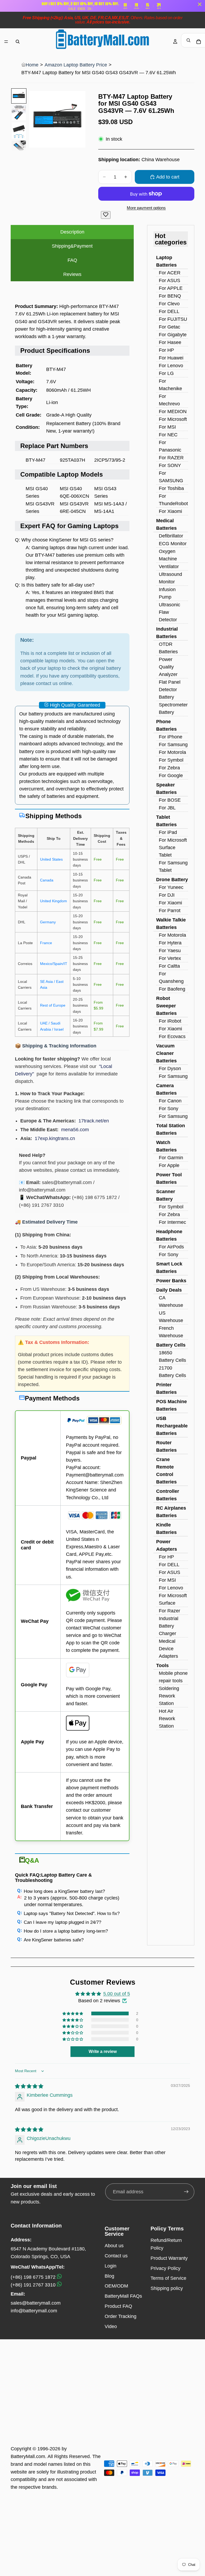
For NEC (168, 435)
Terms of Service (168, 2278)
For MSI (167, 427)
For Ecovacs (172, 1036)
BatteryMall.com (28, 2456)
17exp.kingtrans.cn (55, 1138)
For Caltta (169, 966)
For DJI (167, 895)
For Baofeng (172, 989)
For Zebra (169, 768)
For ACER (170, 273)
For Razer (169, 1611)
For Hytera (170, 943)
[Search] (18, 42)
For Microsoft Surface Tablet (173, 848)
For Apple (169, 1165)
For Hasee (170, 342)
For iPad (168, 832)
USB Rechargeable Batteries (172, 1426)
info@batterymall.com (34, 2311)
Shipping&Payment (72, 246)
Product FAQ (118, 2306)
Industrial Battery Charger (169, 1626)
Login (111, 2266)
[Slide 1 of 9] (19, 96)
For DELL (169, 311)
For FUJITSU (173, 319)
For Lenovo (171, 366)
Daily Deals (169, 1290)
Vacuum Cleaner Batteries (166, 1053)
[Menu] (6, 42)
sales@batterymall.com (36, 2303)
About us (114, 2246)
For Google (171, 775)
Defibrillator (171, 536)
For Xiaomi (170, 511)
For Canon (170, 1101)
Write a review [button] (103, 2051)
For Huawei (171, 358)
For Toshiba (171, 488)
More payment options (146, 208)
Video (111, 2326)
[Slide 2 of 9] (19, 113)
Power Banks (171, 1281)
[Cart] (199, 42)
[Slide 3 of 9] (19, 130)
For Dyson (170, 1069)
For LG (166, 373)
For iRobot (170, 1021)
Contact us (116, 2256)
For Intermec (172, 1222)
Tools (162, 1665)
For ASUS (169, 280)
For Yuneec (171, 887)
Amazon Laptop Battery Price (76, 65)
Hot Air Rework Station (167, 1719)
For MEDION (173, 411)
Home (32, 65)
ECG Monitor (173, 544)
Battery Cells (171, 1345)
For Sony (169, 1109)
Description (72, 232)
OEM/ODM (116, 2286)
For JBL (167, 808)
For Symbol (171, 760)
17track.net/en (94, 1121)
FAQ (72, 260)
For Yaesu (170, 951)
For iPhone (171, 737)
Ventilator (169, 567)
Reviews (72, 274)
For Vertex (170, 958)
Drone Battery (172, 880)
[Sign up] (186, 2192)
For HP (166, 350)
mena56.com (75, 1130)
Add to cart (168, 177)
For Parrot (170, 911)
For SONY (170, 465)
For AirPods (171, 1247)
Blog (109, 2276)
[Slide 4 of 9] (19, 148)
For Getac (169, 327)
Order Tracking (121, 2316)
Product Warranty (169, 2258)
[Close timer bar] (200, 4)
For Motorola (172, 752)
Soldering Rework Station (169, 1696)
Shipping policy (167, 2288)
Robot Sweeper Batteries (166, 1006)
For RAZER (171, 458)
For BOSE (170, 800)
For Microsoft (173, 419)
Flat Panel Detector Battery (170, 690)
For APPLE (171, 288)
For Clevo (169, 304)
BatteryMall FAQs (123, 2296)
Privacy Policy (165, 2268)
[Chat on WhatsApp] (59, 2277)
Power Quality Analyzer (168, 667)
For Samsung (173, 745)
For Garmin (171, 1158)
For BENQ (170, 296)
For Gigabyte (173, 335)
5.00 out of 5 (117, 1994)
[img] (29, 2086)
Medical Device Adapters (168, 1649)
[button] (73, 2013)
